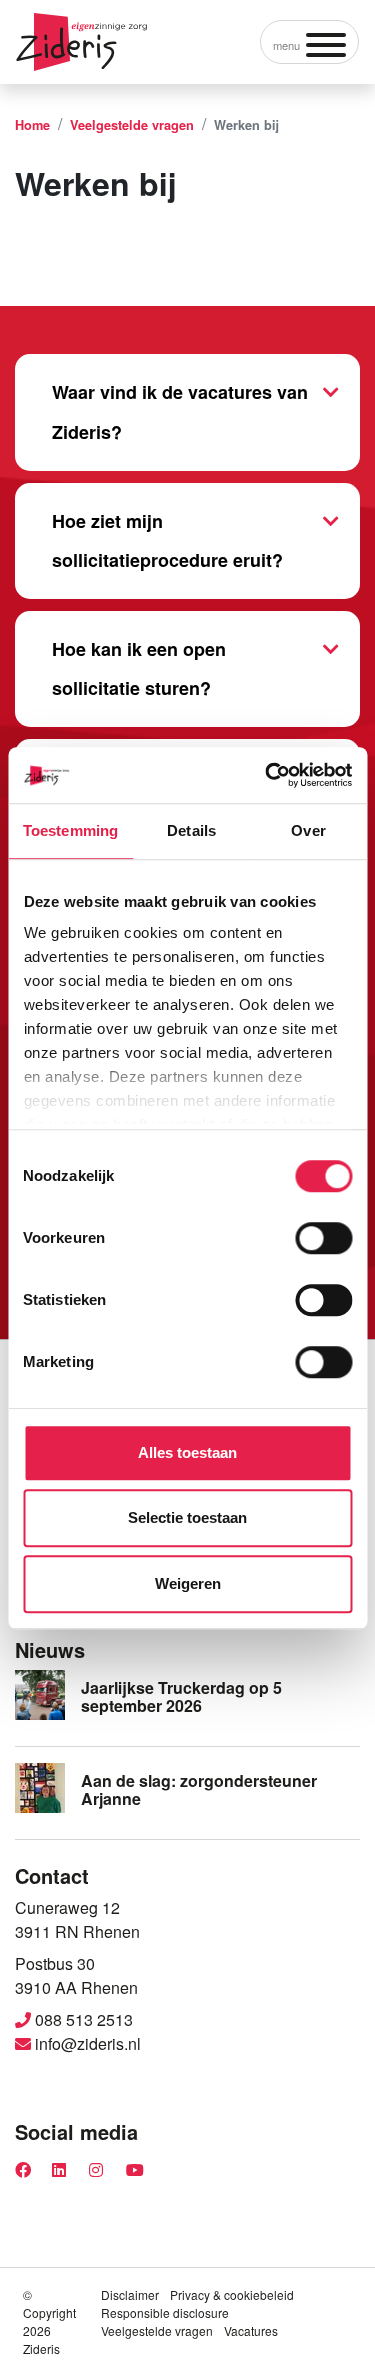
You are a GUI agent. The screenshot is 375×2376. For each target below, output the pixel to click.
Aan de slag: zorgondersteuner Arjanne (199, 1789)
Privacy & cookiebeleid (232, 2294)
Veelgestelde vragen (157, 2330)
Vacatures (251, 2330)
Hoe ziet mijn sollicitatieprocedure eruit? (167, 541)
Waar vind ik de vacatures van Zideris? (180, 412)
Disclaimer (130, 2294)
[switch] (323, 1238)
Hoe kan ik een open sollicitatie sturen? (139, 669)
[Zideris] (81, 42)
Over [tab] (308, 830)
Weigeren (188, 1583)
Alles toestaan (187, 1452)
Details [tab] (191, 830)
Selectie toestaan (187, 1517)
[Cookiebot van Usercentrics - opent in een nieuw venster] (267, 775)
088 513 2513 (82, 2019)
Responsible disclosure (165, 2312)
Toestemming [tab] (70, 830)
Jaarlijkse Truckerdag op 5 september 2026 (181, 1696)
